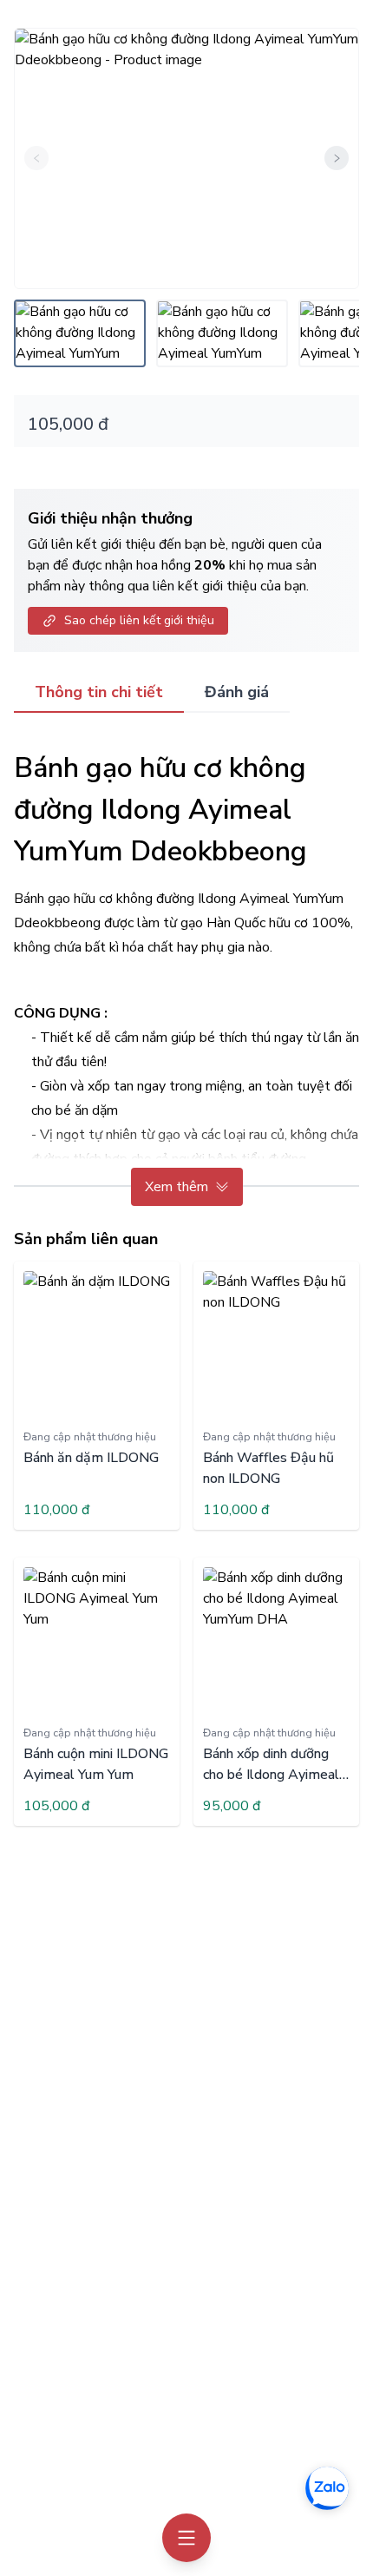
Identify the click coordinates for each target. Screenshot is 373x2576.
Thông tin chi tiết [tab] (99, 692)
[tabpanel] (186, 970)
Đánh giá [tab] (237, 692)
